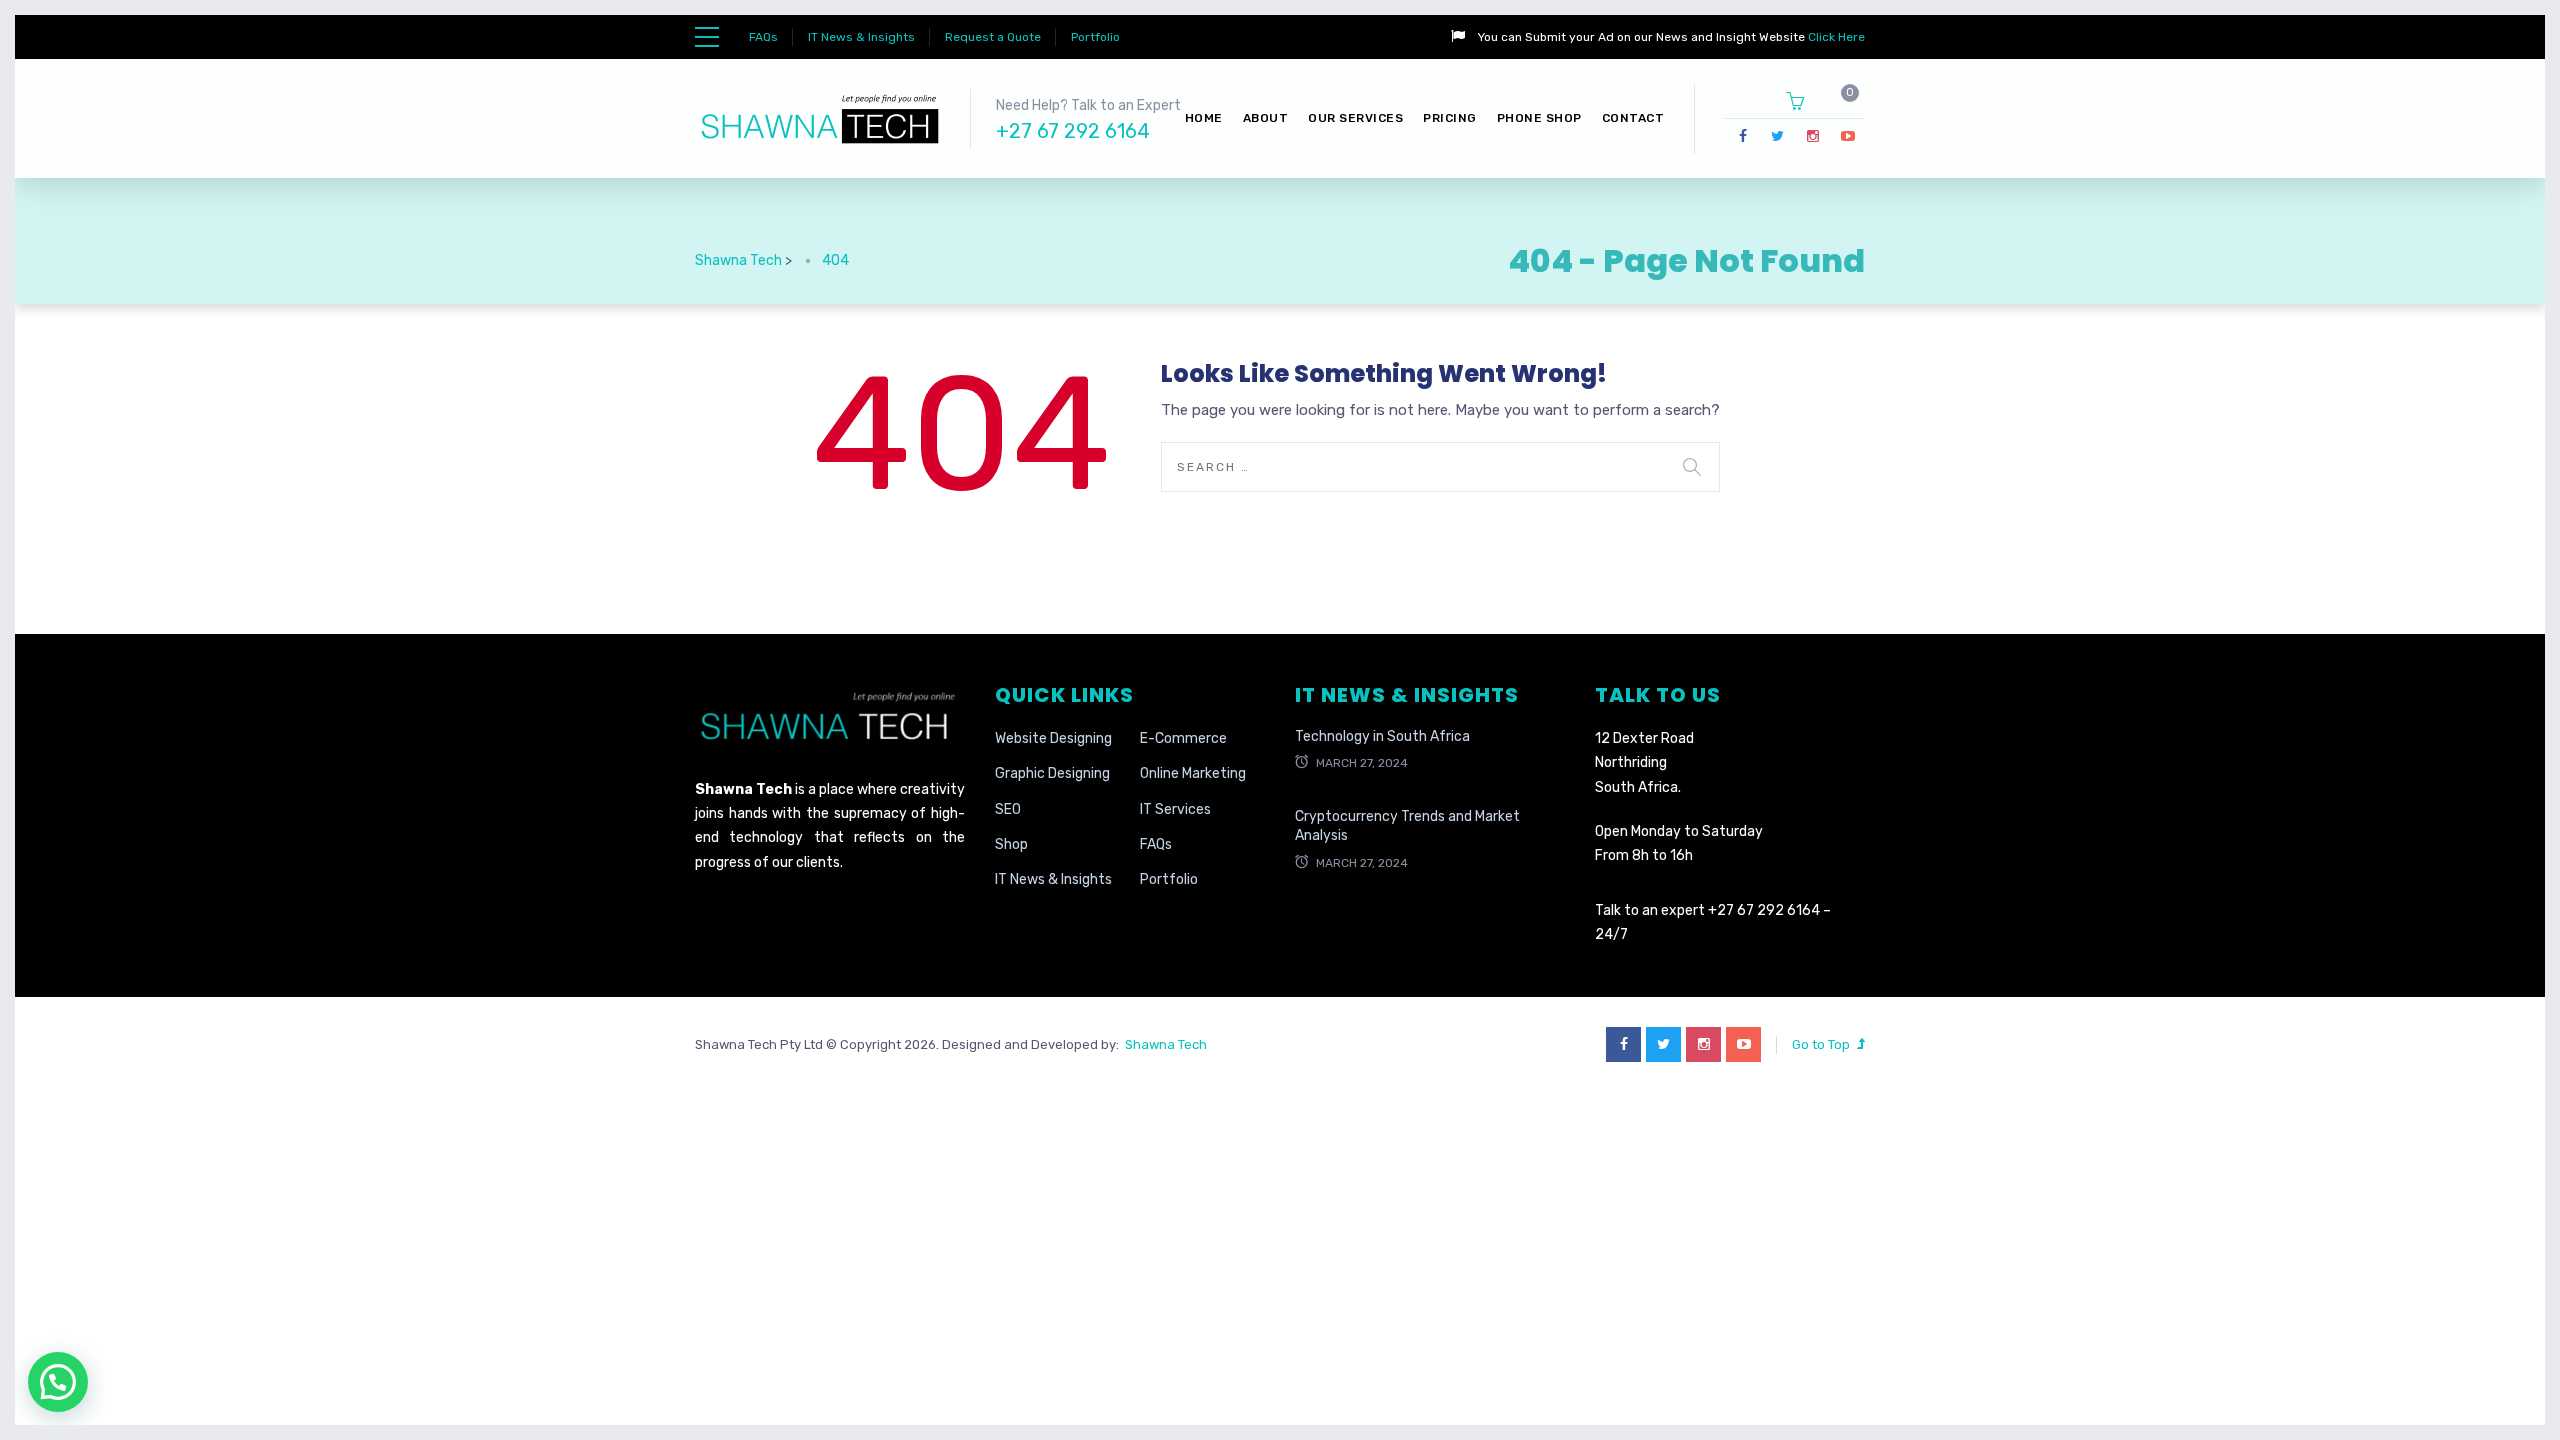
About (1266, 118)
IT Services (1175, 809)
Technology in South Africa (1382, 736)
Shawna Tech (1163, 1044)
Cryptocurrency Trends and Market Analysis (1407, 826)
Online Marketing (1193, 773)
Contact (1633, 118)
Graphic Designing (1052, 773)
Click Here (1835, 37)
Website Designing (1053, 738)
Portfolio (1095, 37)
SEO (1008, 809)
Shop (1011, 844)
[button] (58, 1382)
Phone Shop (1539, 118)
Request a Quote (993, 37)
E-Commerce (1183, 738)
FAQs (763, 37)
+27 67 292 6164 (1073, 131)
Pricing (1450, 118)
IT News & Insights (861, 37)
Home (1204, 118)
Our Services (1355, 118)
